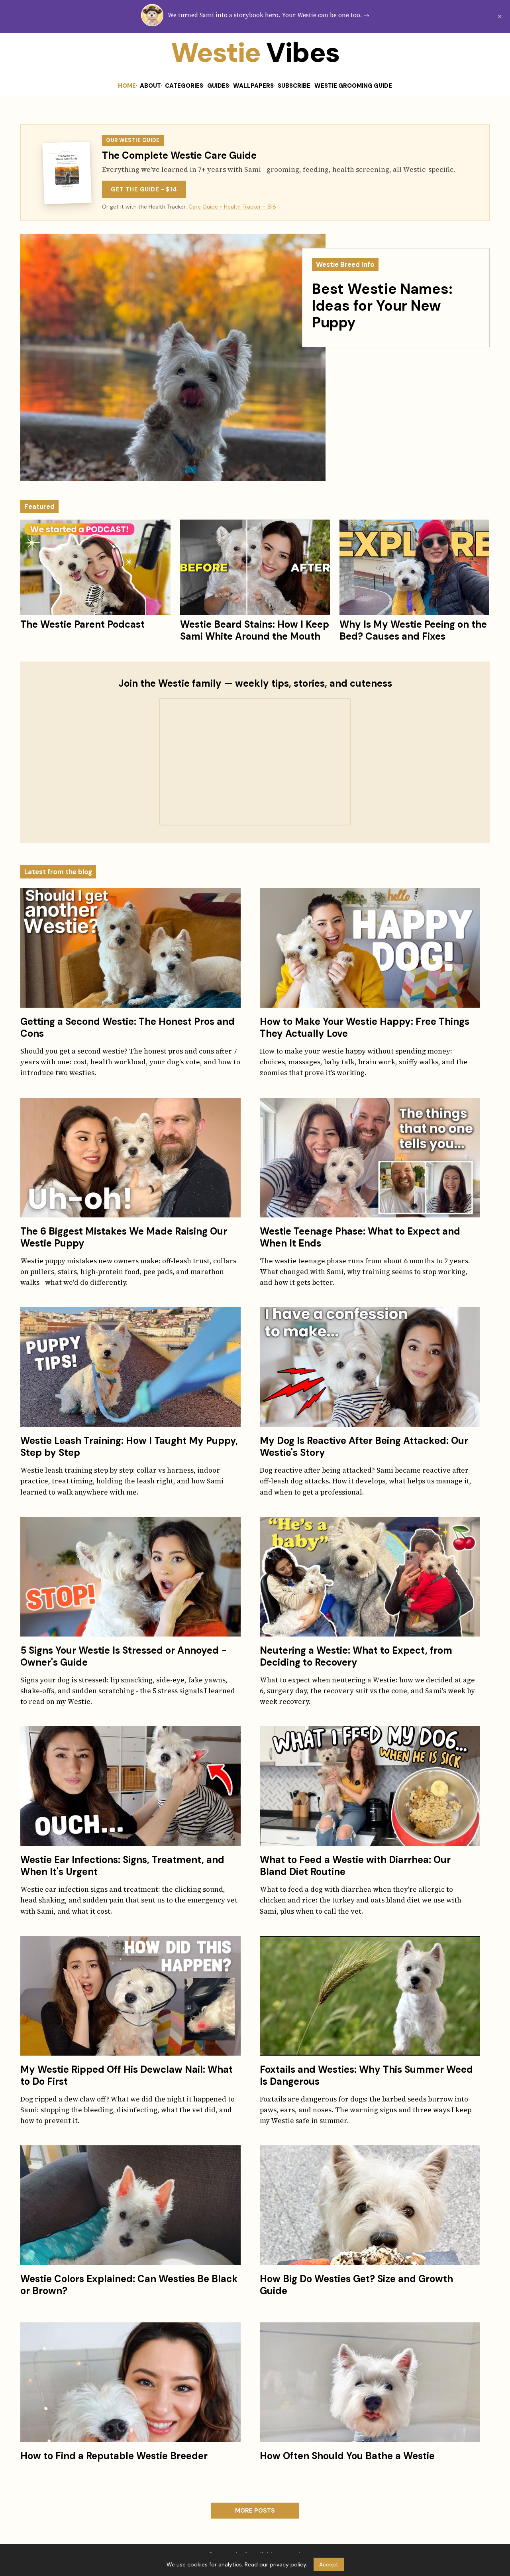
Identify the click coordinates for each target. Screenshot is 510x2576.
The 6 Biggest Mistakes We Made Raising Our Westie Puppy (124, 1237)
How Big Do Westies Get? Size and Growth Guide (356, 2285)
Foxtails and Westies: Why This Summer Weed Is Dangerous (366, 2075)
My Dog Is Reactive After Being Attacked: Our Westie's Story (364, 1447)
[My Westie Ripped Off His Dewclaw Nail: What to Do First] (130, 1996)
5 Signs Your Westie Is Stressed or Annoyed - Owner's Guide (124, 1656)
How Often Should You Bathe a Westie (347, 2456)
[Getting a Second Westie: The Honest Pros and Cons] (130, 948)
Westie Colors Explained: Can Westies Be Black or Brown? (129, 2285)
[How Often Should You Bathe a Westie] (370, 2382)
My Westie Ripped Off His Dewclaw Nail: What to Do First (127, 2075)
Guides (218, 86)
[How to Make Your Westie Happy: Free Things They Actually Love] (370, 948)
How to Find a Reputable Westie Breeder (114, 2456)
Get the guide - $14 (144, 189)
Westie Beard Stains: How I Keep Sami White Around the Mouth (255, 630)
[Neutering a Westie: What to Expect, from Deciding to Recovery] (370, 1577)
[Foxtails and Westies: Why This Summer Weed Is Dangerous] (370, 1996)
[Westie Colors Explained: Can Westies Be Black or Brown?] (130, 2205)
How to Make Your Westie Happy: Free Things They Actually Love (365, 1027)
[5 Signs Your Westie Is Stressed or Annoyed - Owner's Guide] (130, 1577)
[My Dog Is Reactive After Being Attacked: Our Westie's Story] (370, 1367)
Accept (329, 2564)
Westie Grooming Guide (353, 86)
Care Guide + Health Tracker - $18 (232, 207)
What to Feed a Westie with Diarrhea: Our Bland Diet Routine (355, 1866)
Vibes (54, 53)
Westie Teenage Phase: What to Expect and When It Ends (360, 1237)
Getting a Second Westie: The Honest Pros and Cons (127, 1027)
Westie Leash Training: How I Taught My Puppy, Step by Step (129, 1447)
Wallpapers (253, 86)
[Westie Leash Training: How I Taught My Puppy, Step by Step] (130, 1367)
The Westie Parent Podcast (82, 624)
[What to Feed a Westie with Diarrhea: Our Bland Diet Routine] (370, 1786)
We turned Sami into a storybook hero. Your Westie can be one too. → (269, 15)
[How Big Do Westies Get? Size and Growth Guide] (370, 2205)
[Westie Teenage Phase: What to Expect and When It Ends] (370, 1158)
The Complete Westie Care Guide (179, 155)
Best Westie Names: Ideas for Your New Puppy (382, 306)
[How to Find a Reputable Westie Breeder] (130, 2382)
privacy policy (288, 2564)
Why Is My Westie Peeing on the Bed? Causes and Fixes (413, 630)
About (150, 86)
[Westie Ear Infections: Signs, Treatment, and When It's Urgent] (130, 1786)
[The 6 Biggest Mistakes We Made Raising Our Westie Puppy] (130, 1158)
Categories (184, 86)
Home (127, 86)
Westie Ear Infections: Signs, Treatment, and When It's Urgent (122, 1866)
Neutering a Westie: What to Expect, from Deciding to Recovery (356, 1656)
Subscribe (294, 86)
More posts (255, 2511)
